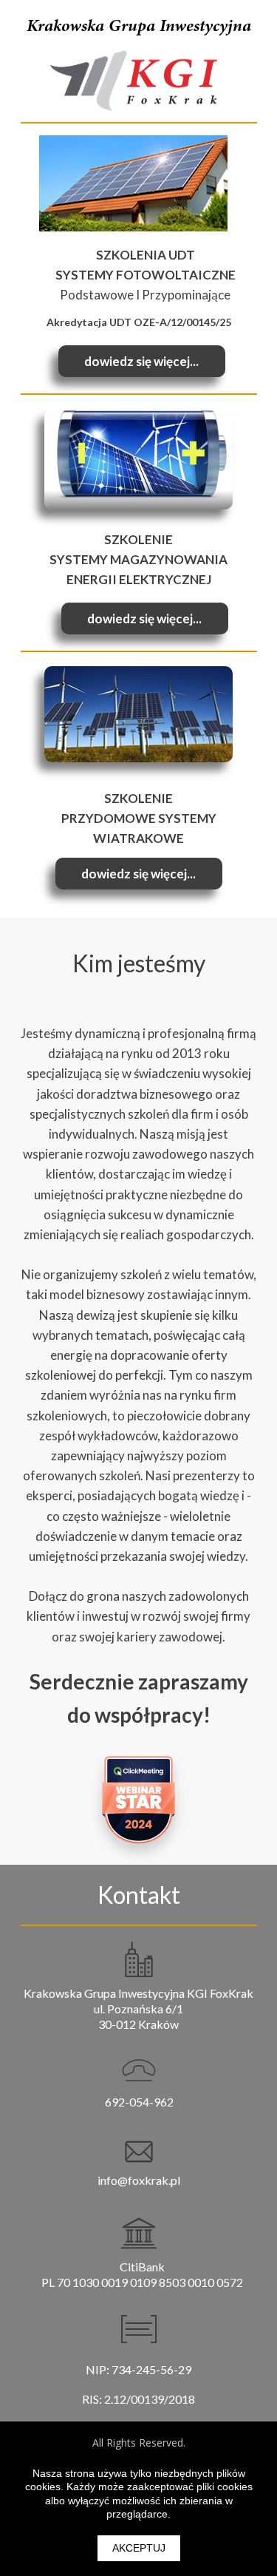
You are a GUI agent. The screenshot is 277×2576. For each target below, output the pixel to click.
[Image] (138, 460)
